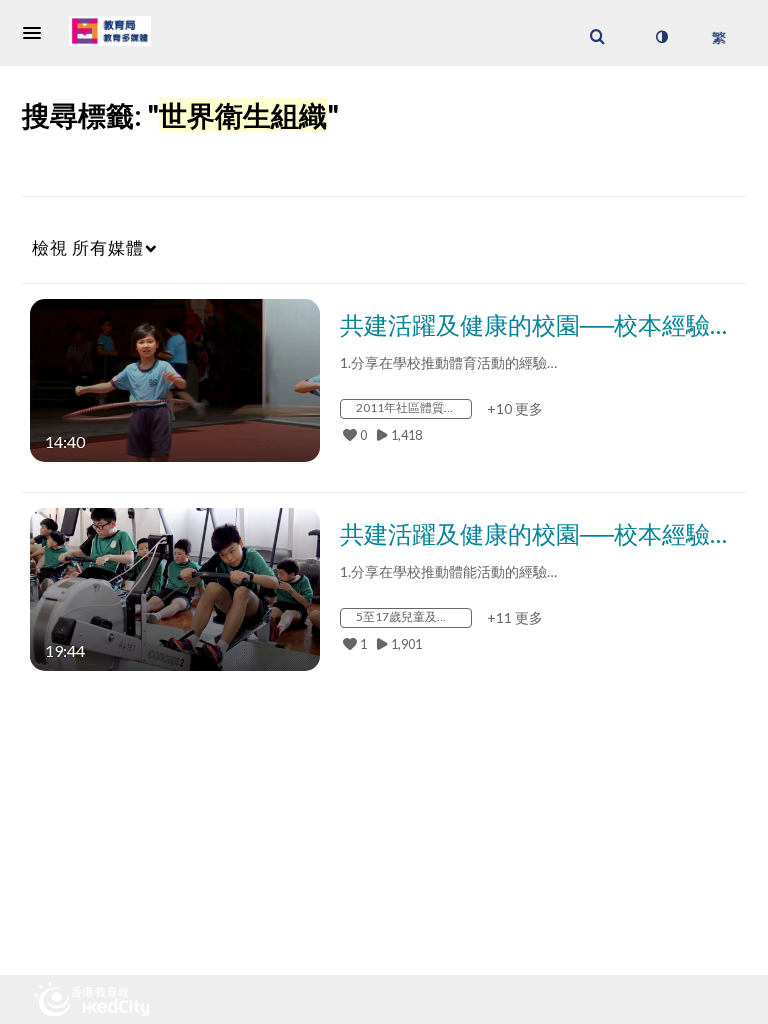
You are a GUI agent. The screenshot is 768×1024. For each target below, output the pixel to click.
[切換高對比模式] (661, 37)
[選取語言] (718, 37)
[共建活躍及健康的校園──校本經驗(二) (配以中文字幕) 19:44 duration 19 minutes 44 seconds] (175, 587)
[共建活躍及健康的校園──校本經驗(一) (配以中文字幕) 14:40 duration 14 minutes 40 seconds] (175, 378)
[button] (38, 33)
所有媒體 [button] (88, 247)
